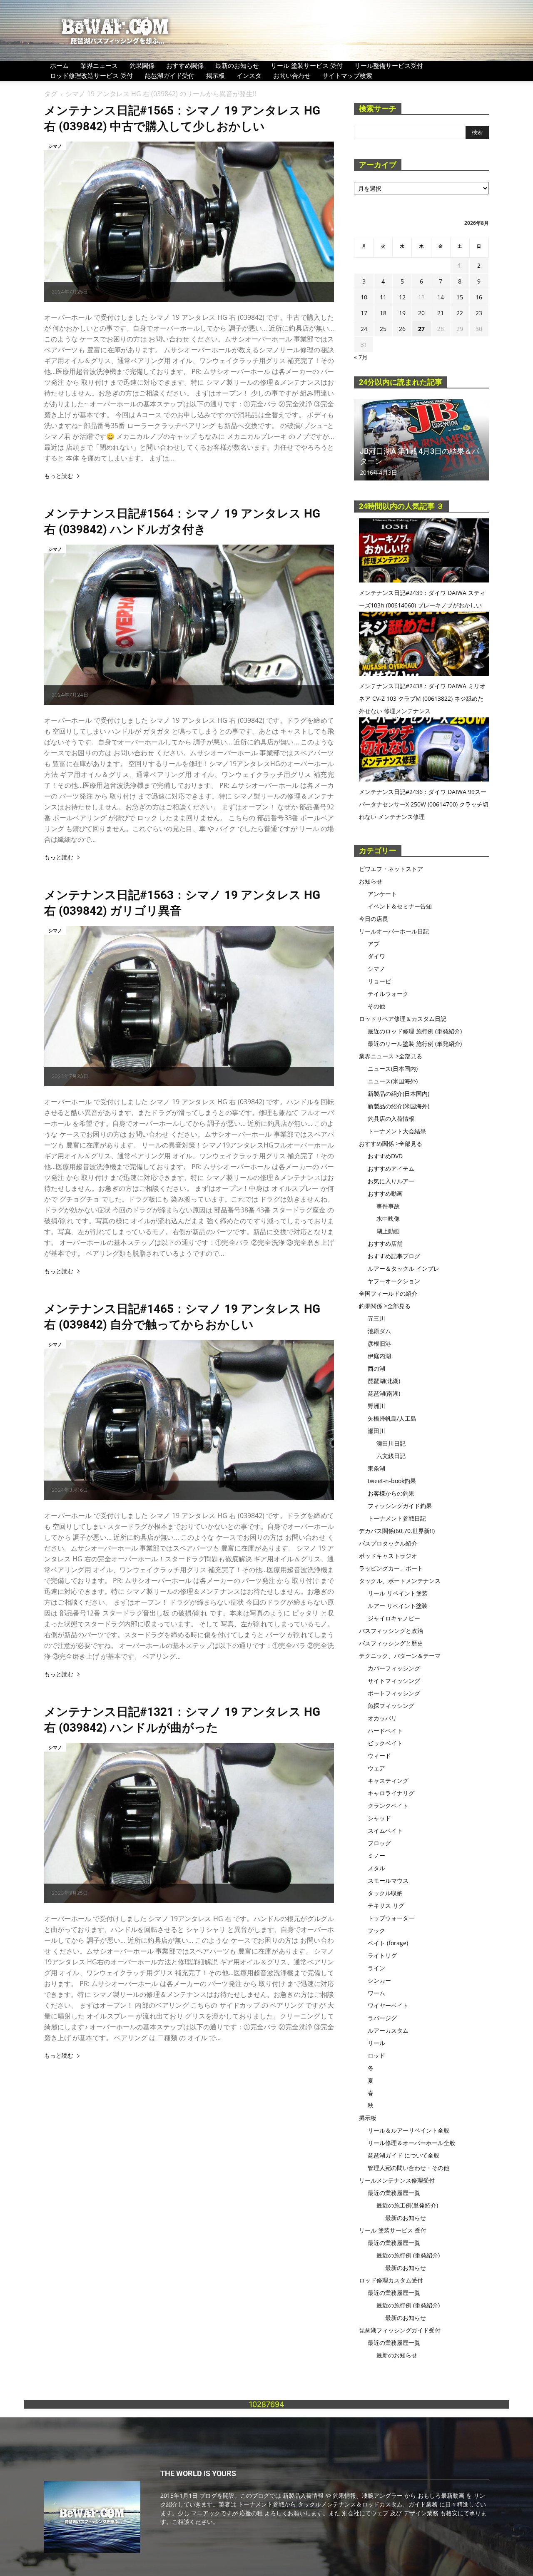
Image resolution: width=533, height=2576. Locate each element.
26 (402, 329)
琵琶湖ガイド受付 (169, 75)
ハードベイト (385, 1731)
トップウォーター (391, 1918)
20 (421, 313)
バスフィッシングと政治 (391, 1631)
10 (364, 297)
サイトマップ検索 (347, 75)
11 (383, 297)
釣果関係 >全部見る (385, 1306)
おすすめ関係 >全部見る (391, 1144)
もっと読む (59, 476)
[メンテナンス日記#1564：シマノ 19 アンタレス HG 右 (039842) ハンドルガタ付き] (189, 625)
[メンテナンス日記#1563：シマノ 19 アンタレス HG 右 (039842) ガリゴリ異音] (189, 1006)
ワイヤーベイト (388, 2005)
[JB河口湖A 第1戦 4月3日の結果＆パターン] (421, 440)
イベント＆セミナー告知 (400, 906)
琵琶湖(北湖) (384, 1381)
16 (479, 297)
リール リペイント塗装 (398, 1593)
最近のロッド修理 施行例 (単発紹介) (415, 1031)
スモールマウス (388, 1880)
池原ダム (379, 1331)
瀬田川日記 (391, 1443)
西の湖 (376, 1368)
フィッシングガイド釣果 (400, 1506)
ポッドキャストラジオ (388, 1556)
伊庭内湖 (379, 1356)
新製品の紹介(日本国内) (399, 1094)
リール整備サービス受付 (389, 65)
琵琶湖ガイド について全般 (403, 2155)
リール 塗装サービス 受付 (307, 65)
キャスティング (388, 1781)
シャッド (379, 1818)
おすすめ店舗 (385, 1243)
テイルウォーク (388, 994)
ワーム (376, 1993)
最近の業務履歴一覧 (394, 2193)
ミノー (376, 1855)
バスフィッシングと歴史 (391, 1643)
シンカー (379, 1980)
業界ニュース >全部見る (391, 1056)
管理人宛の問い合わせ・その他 (408, 2168)
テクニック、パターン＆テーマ (400, 1656)
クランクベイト (388, 1806)
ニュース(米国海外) (393, 1081)
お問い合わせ (292, 75)
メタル (376, 1868)
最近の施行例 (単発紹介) (408, 2255)
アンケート (382, 894)
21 (441, 313)
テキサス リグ (386, 1905)
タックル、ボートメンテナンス (400, 1581)
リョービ (379, 981)
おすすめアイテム (391, 1169)
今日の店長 (374, 919)
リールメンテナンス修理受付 (397, 2180)
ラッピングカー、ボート (391, 1568)
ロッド (376, 2055)
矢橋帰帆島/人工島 (392, 1418)
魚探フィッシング (391, 1706)
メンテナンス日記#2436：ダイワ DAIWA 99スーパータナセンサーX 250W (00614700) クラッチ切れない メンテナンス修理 (424, 804)
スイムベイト (385, 1831)
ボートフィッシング (394, 1693)
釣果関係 (142, 65)
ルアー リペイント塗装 (398, 1606)
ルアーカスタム (388, 2030)
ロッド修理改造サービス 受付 (91, 75)
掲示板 (215, 75)
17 (364, 313)
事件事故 (388, 1206)
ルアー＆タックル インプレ (403, 1268)
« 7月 (361, 357)
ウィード (379, 1756)
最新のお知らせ (237, 65)
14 (441, 297)
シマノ (55, 146)
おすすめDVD (385, 1156)
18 (383, 313)
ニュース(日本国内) (393, 1069)
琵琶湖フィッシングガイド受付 (400, 2330)
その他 (376, 1006)
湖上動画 (388, 1231)
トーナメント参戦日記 (397, 1518)
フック (376, 1930)
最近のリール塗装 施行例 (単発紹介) (415, 1044)
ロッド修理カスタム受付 (391, 2280)
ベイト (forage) (388, 1943)
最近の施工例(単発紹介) (407, 2205)
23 (479, 313)
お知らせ (371, 881)
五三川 (376, 1318)
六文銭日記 (391, 1456)
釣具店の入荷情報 (391, 1119)
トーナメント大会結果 (397, 1131)
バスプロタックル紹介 (388, 1543)
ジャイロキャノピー (394, 1618)
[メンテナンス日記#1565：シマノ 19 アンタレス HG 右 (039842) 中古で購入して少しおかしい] (189, 222)
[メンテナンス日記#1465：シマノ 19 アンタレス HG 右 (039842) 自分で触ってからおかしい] (189, 1420)
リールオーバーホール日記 (394, 931)
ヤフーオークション (394, 1281)
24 (364, 329)
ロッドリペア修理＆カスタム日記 (403, 1019)
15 (460, 297)
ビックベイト (385, 1743)
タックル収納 (385, 1893)
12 (402, 297)
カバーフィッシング (394, 1668)
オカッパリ (382, 1718)
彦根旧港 (379, 1343)
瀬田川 (376, 1431)
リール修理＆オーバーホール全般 (411, 2143)
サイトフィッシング (394, 1681)
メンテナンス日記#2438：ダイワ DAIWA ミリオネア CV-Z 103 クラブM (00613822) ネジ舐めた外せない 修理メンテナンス (422, 698)
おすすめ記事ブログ (394, 1256)
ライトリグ (382, 1955)
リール (376, 2043)
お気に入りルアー (391, 1181)
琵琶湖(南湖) (384, 1393)
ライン (376, 1968)
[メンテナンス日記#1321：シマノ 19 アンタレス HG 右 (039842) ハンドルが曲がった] (189, 1823)
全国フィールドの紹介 (388, 1293)
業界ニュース (99, 65)
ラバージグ (382, 2018)
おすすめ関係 (185, 65)
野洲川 (376, 1406)
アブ (374, 944)
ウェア (376, 1768)
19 (402, 313)
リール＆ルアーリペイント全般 (408, 2130)
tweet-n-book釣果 (392, 1481)
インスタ (249, 75)
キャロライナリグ (391, 1793)
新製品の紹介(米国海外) (399, 1106)
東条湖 (376, 1468)
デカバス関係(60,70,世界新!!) (397, 1531)
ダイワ (376, 956)
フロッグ (379, 1843)
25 (383, 329)
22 (460, 313)
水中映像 (388, 1218)
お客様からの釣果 (391, 1493)
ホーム (59, 65)
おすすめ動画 (385, 1193)
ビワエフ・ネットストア (391, 869)
